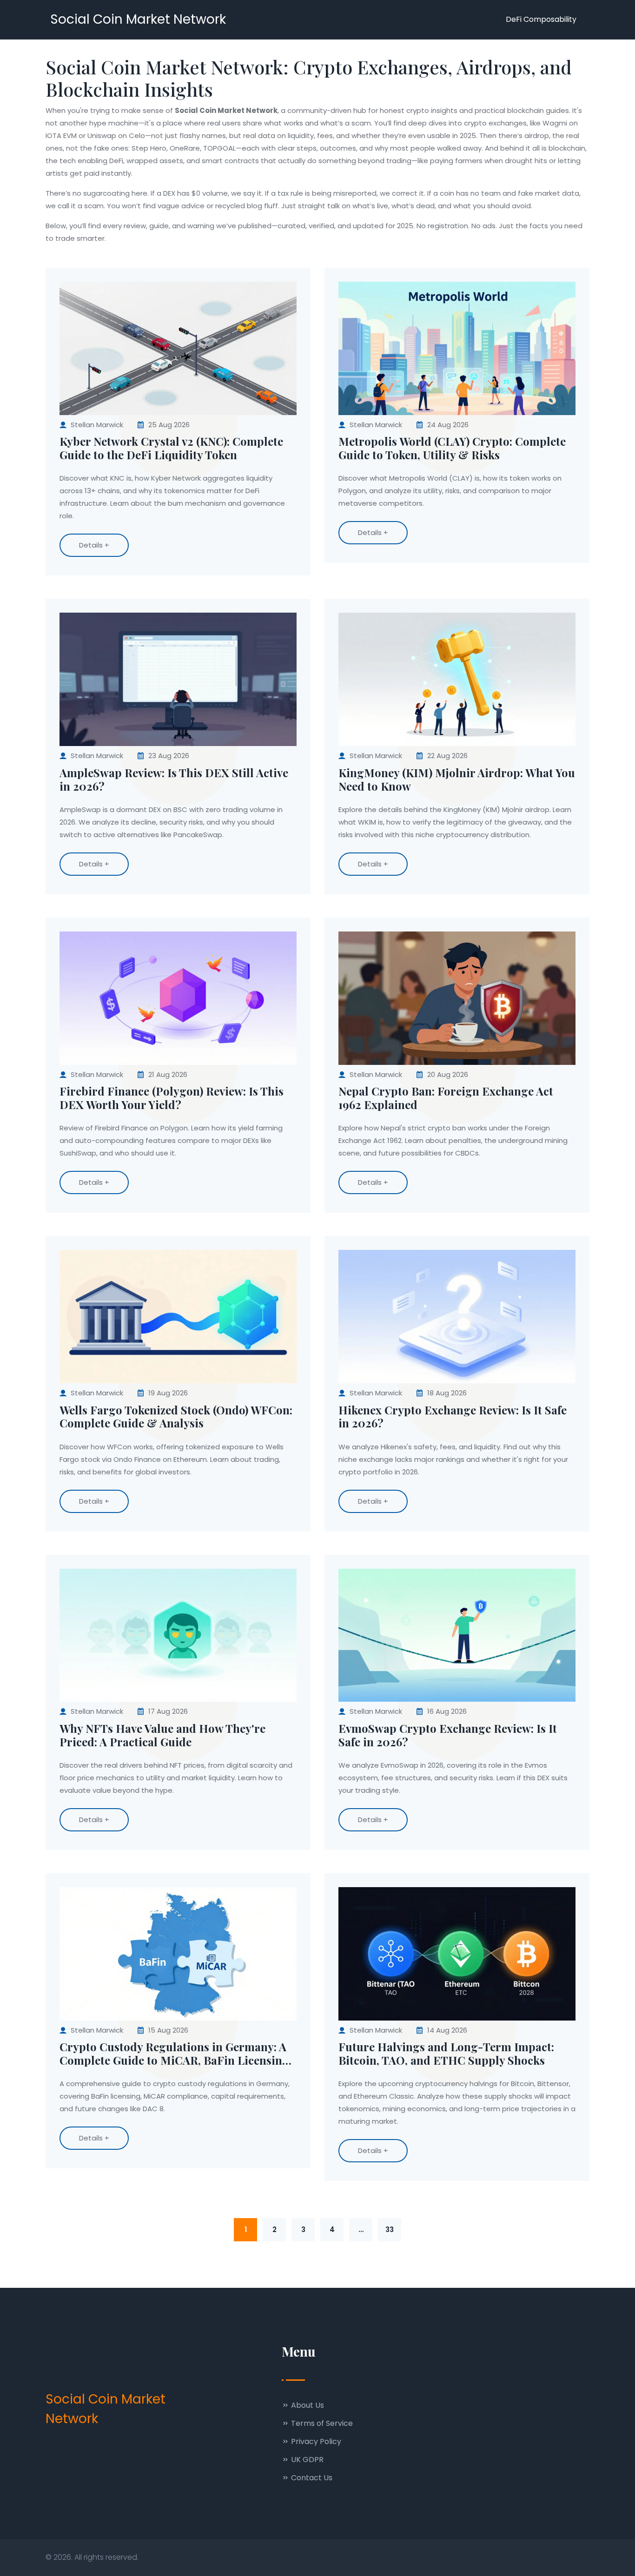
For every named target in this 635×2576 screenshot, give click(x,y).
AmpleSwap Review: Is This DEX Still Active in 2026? (174, 779)
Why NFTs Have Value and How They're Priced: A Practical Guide (162, 1735)
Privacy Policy (315, 2441)
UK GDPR (306, 2460)
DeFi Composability (541, 19)
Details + (94, 545)
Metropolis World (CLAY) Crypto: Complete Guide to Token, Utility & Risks (452, 448)
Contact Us (311, 2478)
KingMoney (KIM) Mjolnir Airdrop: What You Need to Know (457, 779)
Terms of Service (321, 2423)
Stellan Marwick (97, 425)
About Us (307, 2405)
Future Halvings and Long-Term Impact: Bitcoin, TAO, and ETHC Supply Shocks (446, 2054)
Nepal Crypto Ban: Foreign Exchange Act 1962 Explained (446, 1098)
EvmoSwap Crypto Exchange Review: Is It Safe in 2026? (448, 1735)
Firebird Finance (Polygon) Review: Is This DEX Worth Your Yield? (172, 1098)
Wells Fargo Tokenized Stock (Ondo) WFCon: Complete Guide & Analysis (176, 1417)
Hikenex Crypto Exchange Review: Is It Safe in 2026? (453, 1417)
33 (390, 2229)
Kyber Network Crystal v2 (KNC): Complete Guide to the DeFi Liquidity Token (171, 448)
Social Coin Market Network (138, 19)
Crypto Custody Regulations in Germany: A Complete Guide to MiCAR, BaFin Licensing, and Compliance (176, 2054)
